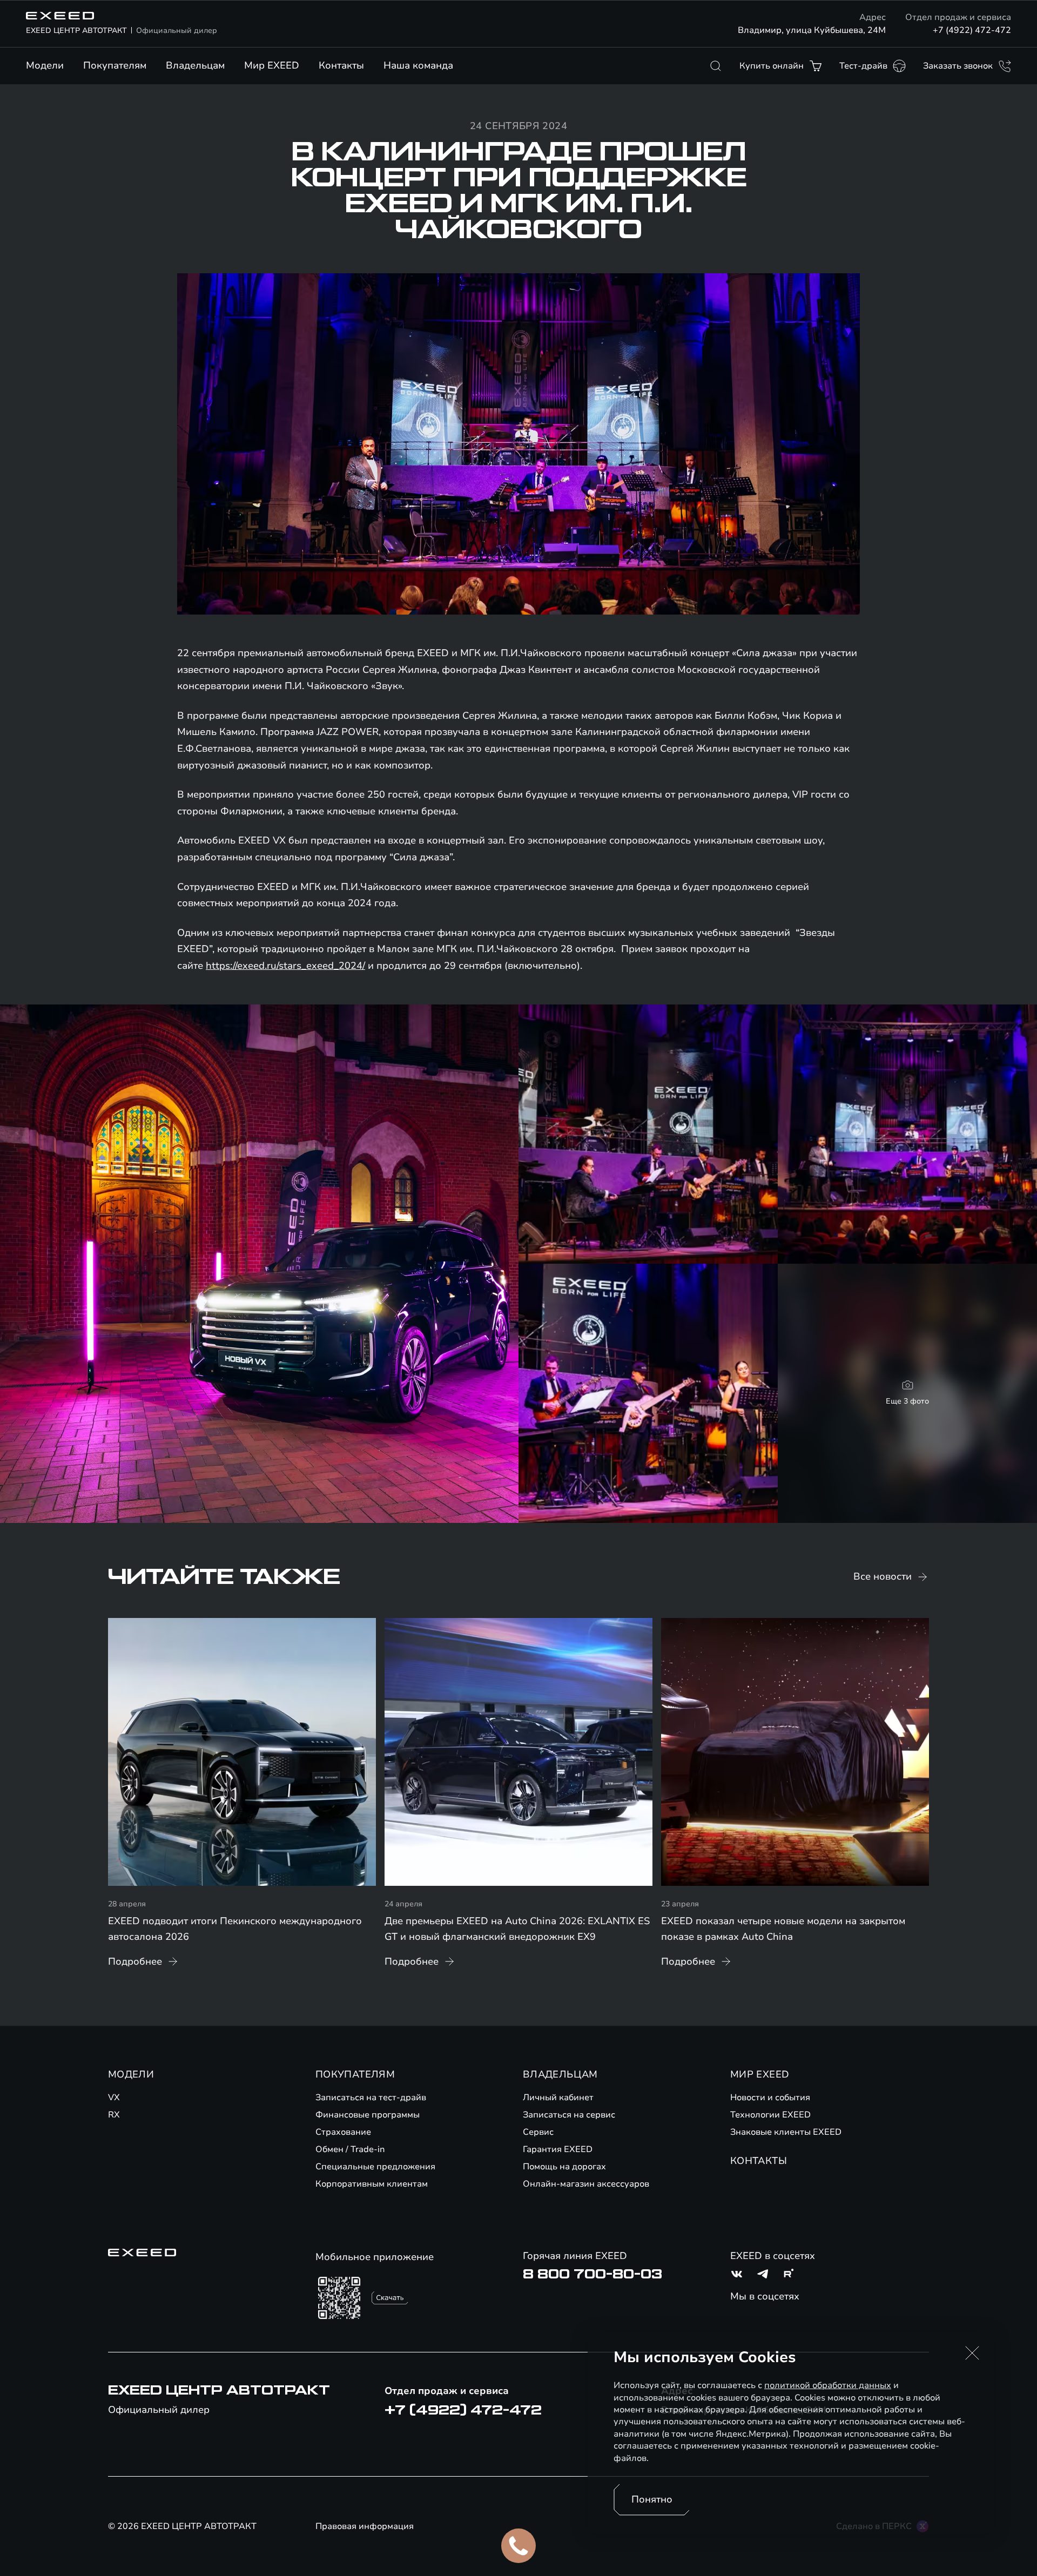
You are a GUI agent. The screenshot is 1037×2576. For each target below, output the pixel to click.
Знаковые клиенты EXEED (786, 2132)
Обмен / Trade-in (350, 2149)
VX (114, 2098)
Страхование (343, 2132)
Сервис (538, 2132)
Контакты (341, 65)
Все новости (883, 1576)
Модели (45, 65)
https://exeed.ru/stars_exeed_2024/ (285, 966)
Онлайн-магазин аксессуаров (586, 2184)
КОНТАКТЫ (759, 2161)
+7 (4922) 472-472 (972, 30)
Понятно (652, 2499)
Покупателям (115, 65)
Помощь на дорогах (564, 2167)
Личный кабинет (558, 2098)
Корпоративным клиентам (372, 2184)
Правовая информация (365, 2526)
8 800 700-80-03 (592, 2274)
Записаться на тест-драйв (371, 2098)
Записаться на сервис (569, 2115)
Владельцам (195, 65)
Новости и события (770, 2098)
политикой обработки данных (828, 2385)
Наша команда (418, 65)
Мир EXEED (272, 65)
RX (114, 2115)
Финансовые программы (368, 2115)
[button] (972, 2353)
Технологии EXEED (770, 2115)
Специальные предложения (375, 2167)
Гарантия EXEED (558, 2149)
